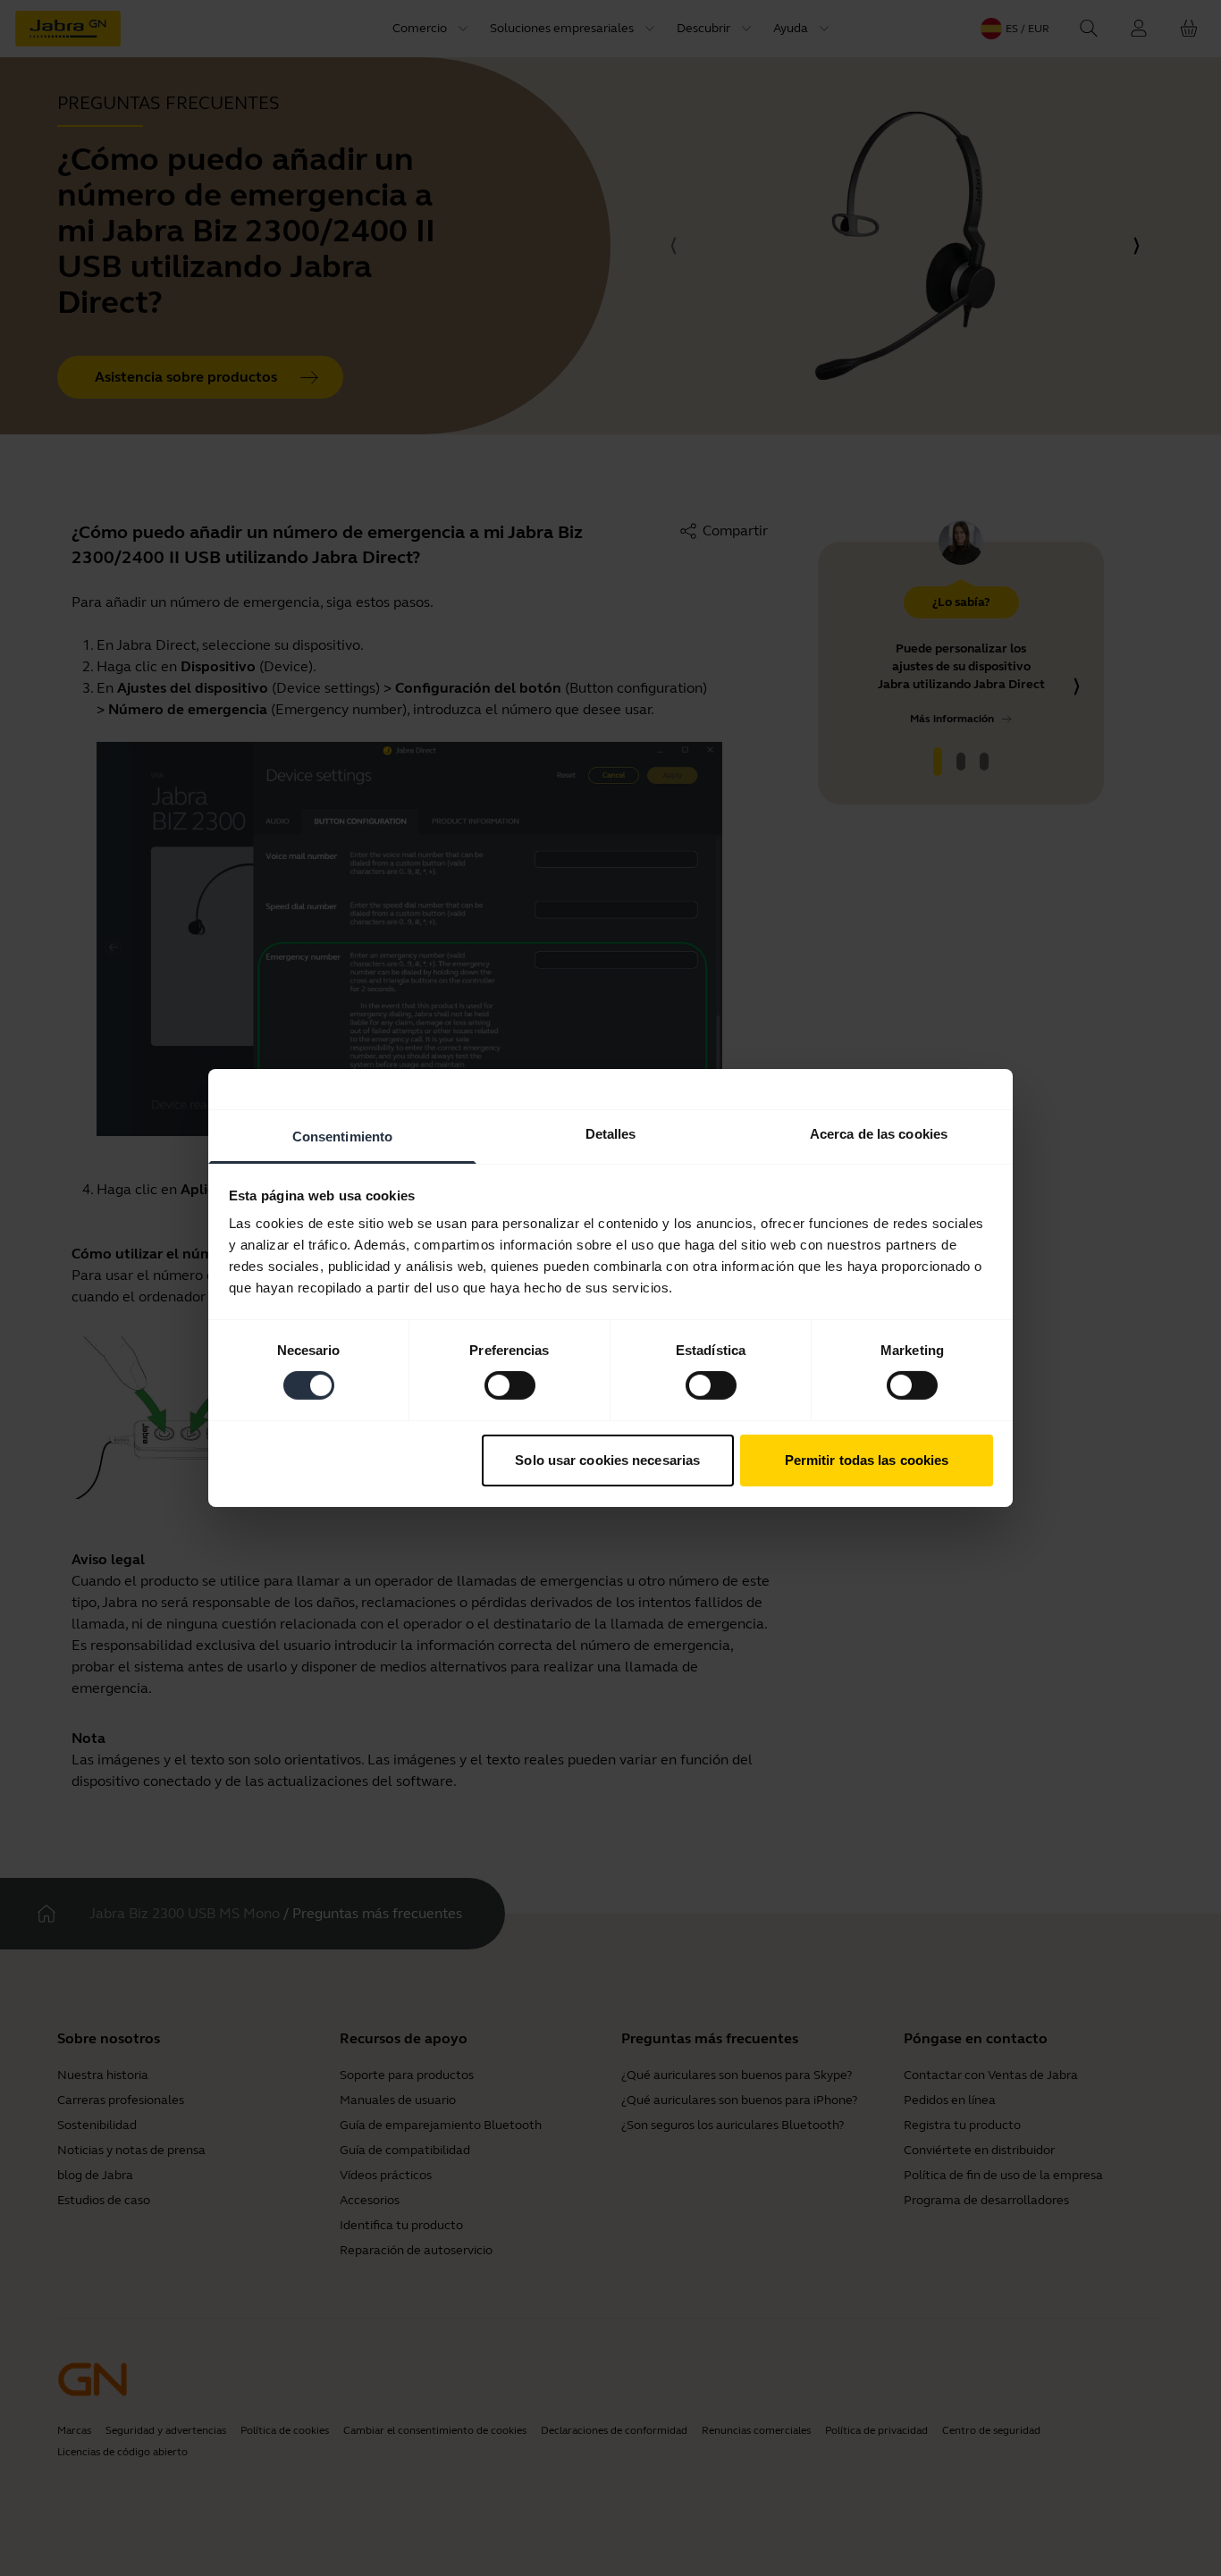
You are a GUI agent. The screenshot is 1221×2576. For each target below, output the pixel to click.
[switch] (510, 1385)
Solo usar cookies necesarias (607, 1460)
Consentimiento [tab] (342, 1136)
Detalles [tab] (611, 1134)
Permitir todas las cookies (867, 1460)
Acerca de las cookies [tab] (879, 1134)
